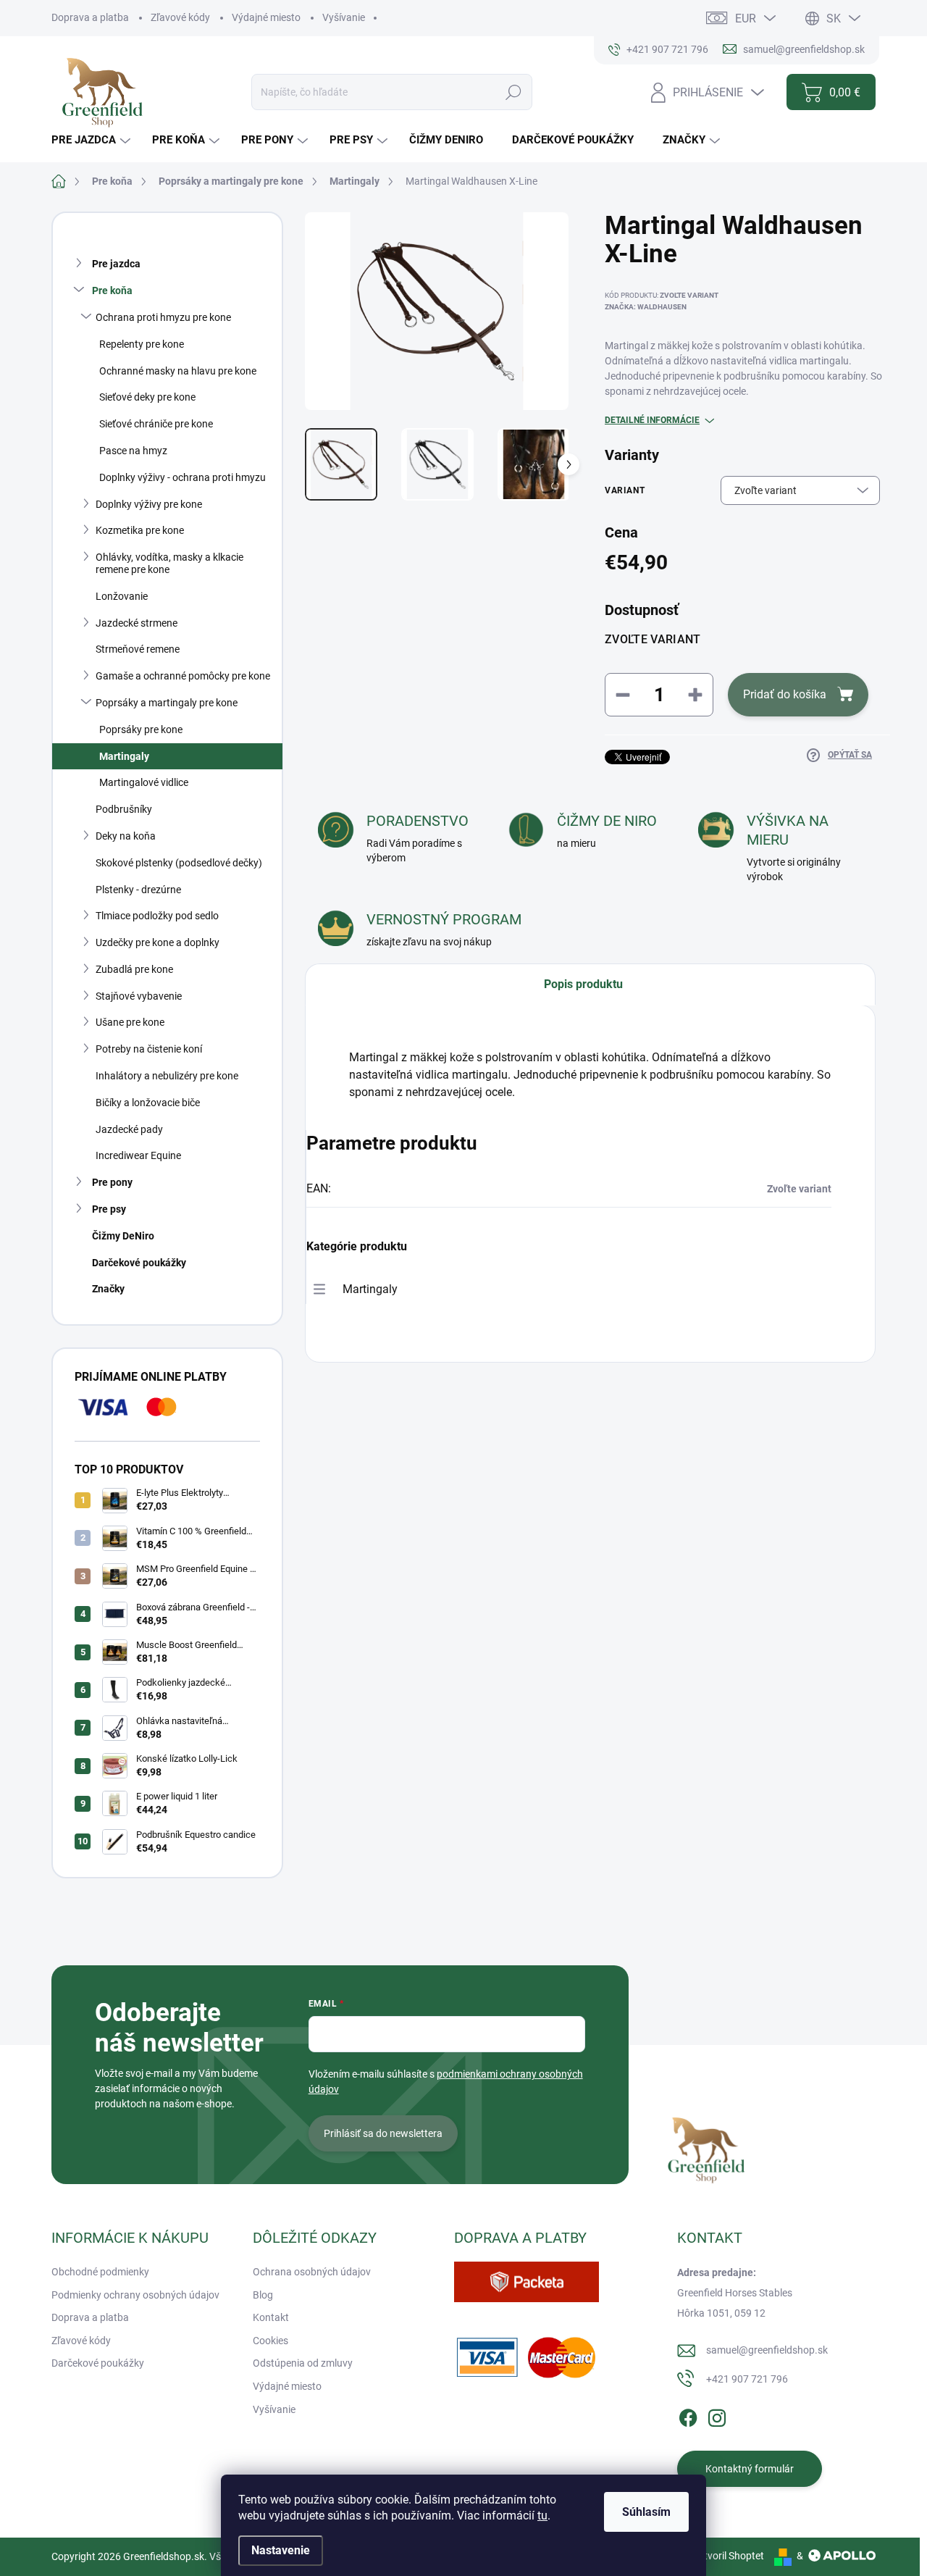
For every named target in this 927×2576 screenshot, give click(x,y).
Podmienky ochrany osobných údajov (135, 2295)
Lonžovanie (122, 596)
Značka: (646, 307)
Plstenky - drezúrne (138, 890)
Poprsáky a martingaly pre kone (167, 703)
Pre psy (109, 1209)
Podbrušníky (124, 809)
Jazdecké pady (129, 1129)
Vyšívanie (344, 17)
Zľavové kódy (180, 17)
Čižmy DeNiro (123, 1236)
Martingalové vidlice (144, 782)
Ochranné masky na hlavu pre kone (178, 371)
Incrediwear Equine (138, 1155)
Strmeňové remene (138, 649)
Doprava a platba (90, 17)
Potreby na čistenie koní (149, 1049)
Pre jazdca (116, 264)
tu (542, 2516)
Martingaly (124, 756)
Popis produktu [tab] (583, 984)
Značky (108, 1289)
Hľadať (514, 92)
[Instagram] (717, 2415)
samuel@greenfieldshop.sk (767, 2350)
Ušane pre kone (130, 1022)
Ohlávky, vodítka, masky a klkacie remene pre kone (169, 563)
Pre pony (112, 1182)
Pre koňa (112, 290)
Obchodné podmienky (100, 2272)
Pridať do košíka (785, 694)
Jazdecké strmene (137, 623)
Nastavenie (281, 2550)
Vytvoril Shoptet (728, 2556)
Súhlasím (646, 2512)
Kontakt (271, 2317)
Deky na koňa (126, 836)
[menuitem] (93, 140)
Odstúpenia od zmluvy (303, 2363)
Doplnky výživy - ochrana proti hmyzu (183, 477)
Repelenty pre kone (142, 344)
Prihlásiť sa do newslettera (383, 2133)
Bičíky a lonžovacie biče (148, 1103)
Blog (263, 2295)
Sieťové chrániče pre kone (156, 424)
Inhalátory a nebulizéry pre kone (167, 1076)
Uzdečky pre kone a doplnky (158, 942)
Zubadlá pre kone (134, 969)
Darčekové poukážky (139, 1263)
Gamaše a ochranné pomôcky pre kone (183, 676)
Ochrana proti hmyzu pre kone (163, 317)
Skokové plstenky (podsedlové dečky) (179, 863)
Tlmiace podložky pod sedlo (157, 916)
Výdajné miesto (266, 17)
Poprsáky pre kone (141, 729)
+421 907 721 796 (747, 2379)
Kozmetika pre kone (140, 530)
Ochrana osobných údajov (312, 2272)
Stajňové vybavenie (139, 996)
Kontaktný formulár (750, 2469)
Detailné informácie (652, 420)
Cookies (270, 2341)
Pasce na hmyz (133, 451)
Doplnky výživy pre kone (149, 504)
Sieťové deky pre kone (147, 397)
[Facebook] (688, 2415)
